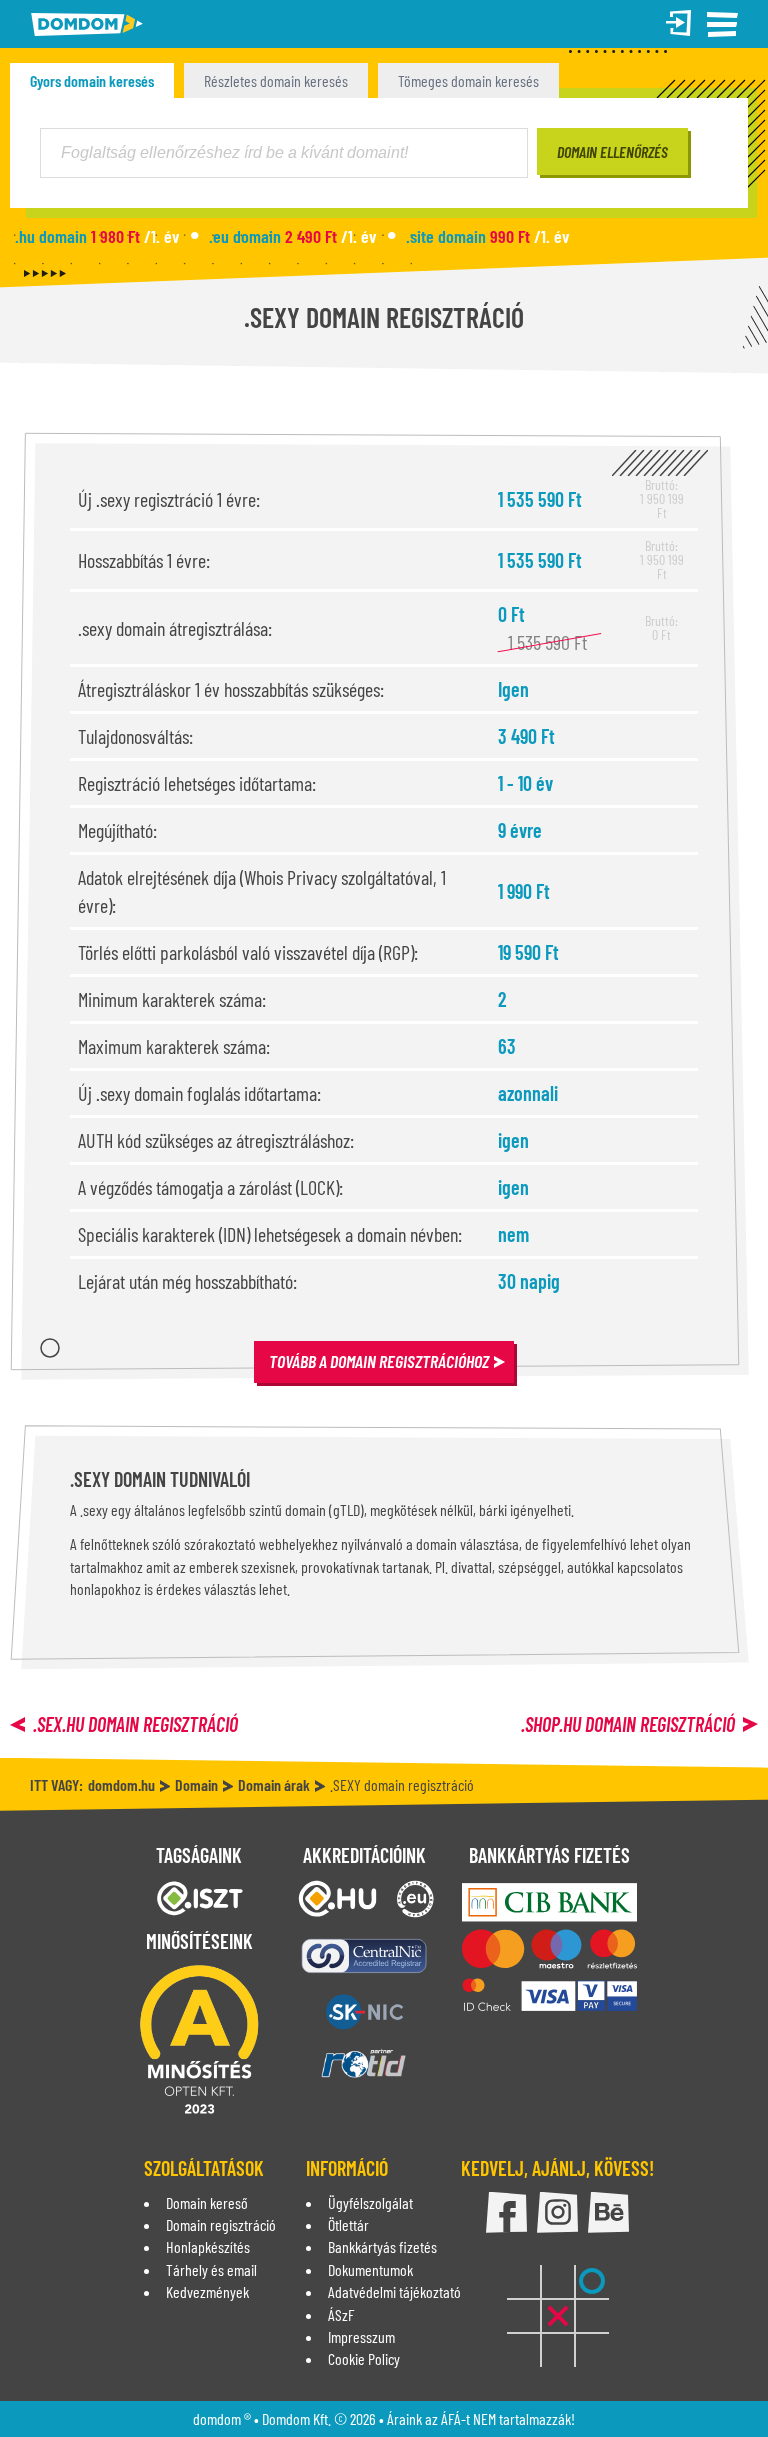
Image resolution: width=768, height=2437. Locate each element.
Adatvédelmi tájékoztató (394, 2291)
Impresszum (361, 2336)
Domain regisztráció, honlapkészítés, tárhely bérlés (87, 24)
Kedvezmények (207, 2291)
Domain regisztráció (221, 2224)
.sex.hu (135, 1724)
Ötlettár (348, 2224)
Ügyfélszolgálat (370, 2202)
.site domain (487, 236)
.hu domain (97, 236)
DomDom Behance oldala (608, 2212)
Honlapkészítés (208, 2246)
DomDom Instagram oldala (557, 2212)
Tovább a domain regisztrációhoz (379, 1361)
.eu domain (292, 236)
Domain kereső (207, 2202)
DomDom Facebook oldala (506, 2212)
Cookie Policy (364, 2358)
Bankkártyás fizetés (382, 2246)
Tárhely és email (211, 2269)
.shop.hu (628, 1724)
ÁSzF (341, 2314)
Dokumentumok (370, 2269)
